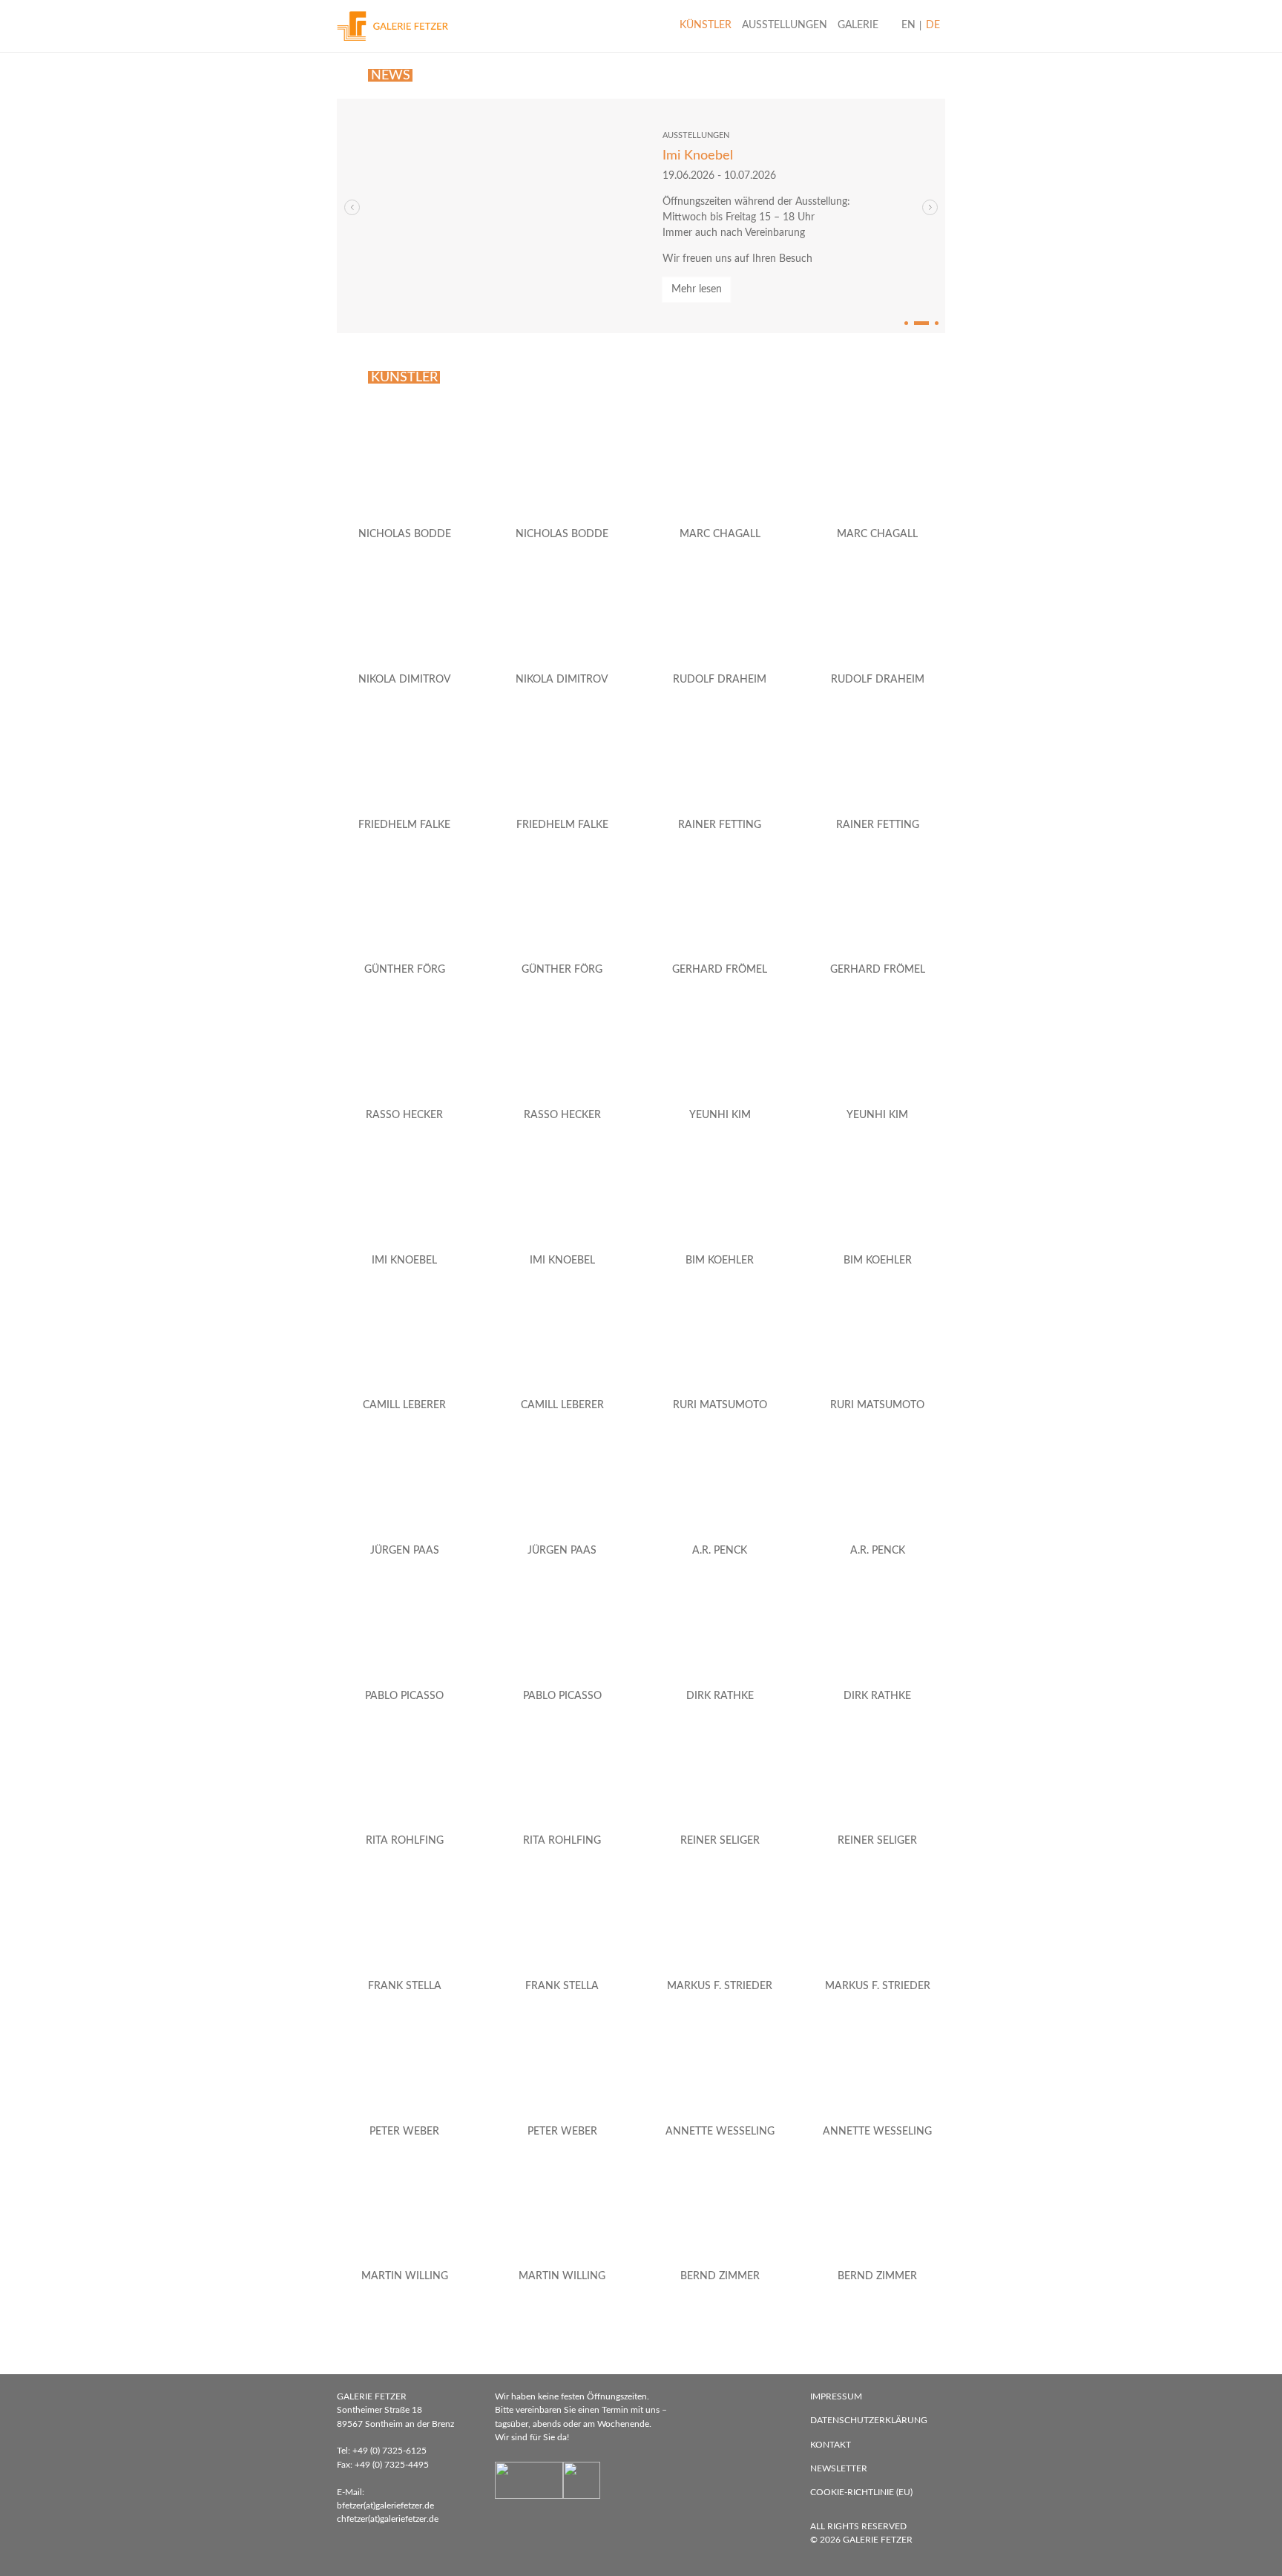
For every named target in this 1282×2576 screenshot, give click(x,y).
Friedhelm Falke (404, 825)
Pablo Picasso (404, 1696)
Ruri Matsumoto (720, 1405)
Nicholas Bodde (405, 534)
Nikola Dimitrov (405, 680)
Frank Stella (405, 1986)
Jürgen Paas (405, 1551)
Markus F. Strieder (720, 1986)
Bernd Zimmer (720, 2276)
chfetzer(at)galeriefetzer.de (388, 2519)
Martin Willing (405, 2276)
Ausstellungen (785, 25)
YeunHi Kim (720, 1115)
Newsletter (839, 2468)
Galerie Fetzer (878, 2540)
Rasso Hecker (404, 1115)
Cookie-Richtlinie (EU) (861, 2492)
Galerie (858, 25)
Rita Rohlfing (405, 1841)
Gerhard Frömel (720, 970)
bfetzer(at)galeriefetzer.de (385, 2506)
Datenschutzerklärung (869, 2420)
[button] (930, 207)
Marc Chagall (720, 534)
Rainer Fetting (720, 825)
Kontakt (831, 2445)
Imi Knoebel (698, 155)
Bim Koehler (720, 1261)
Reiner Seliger (720, 1841)
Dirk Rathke (720, 1696)
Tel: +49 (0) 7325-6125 (382, 2451)
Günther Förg (405, 970)
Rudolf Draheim (720, 680)
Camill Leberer (404, 1405)
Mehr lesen (697, 289)
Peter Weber (404, 2132)
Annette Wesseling (720, 2132)
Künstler (706, 25)
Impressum (836, 2396)
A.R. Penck (720, 1551)
